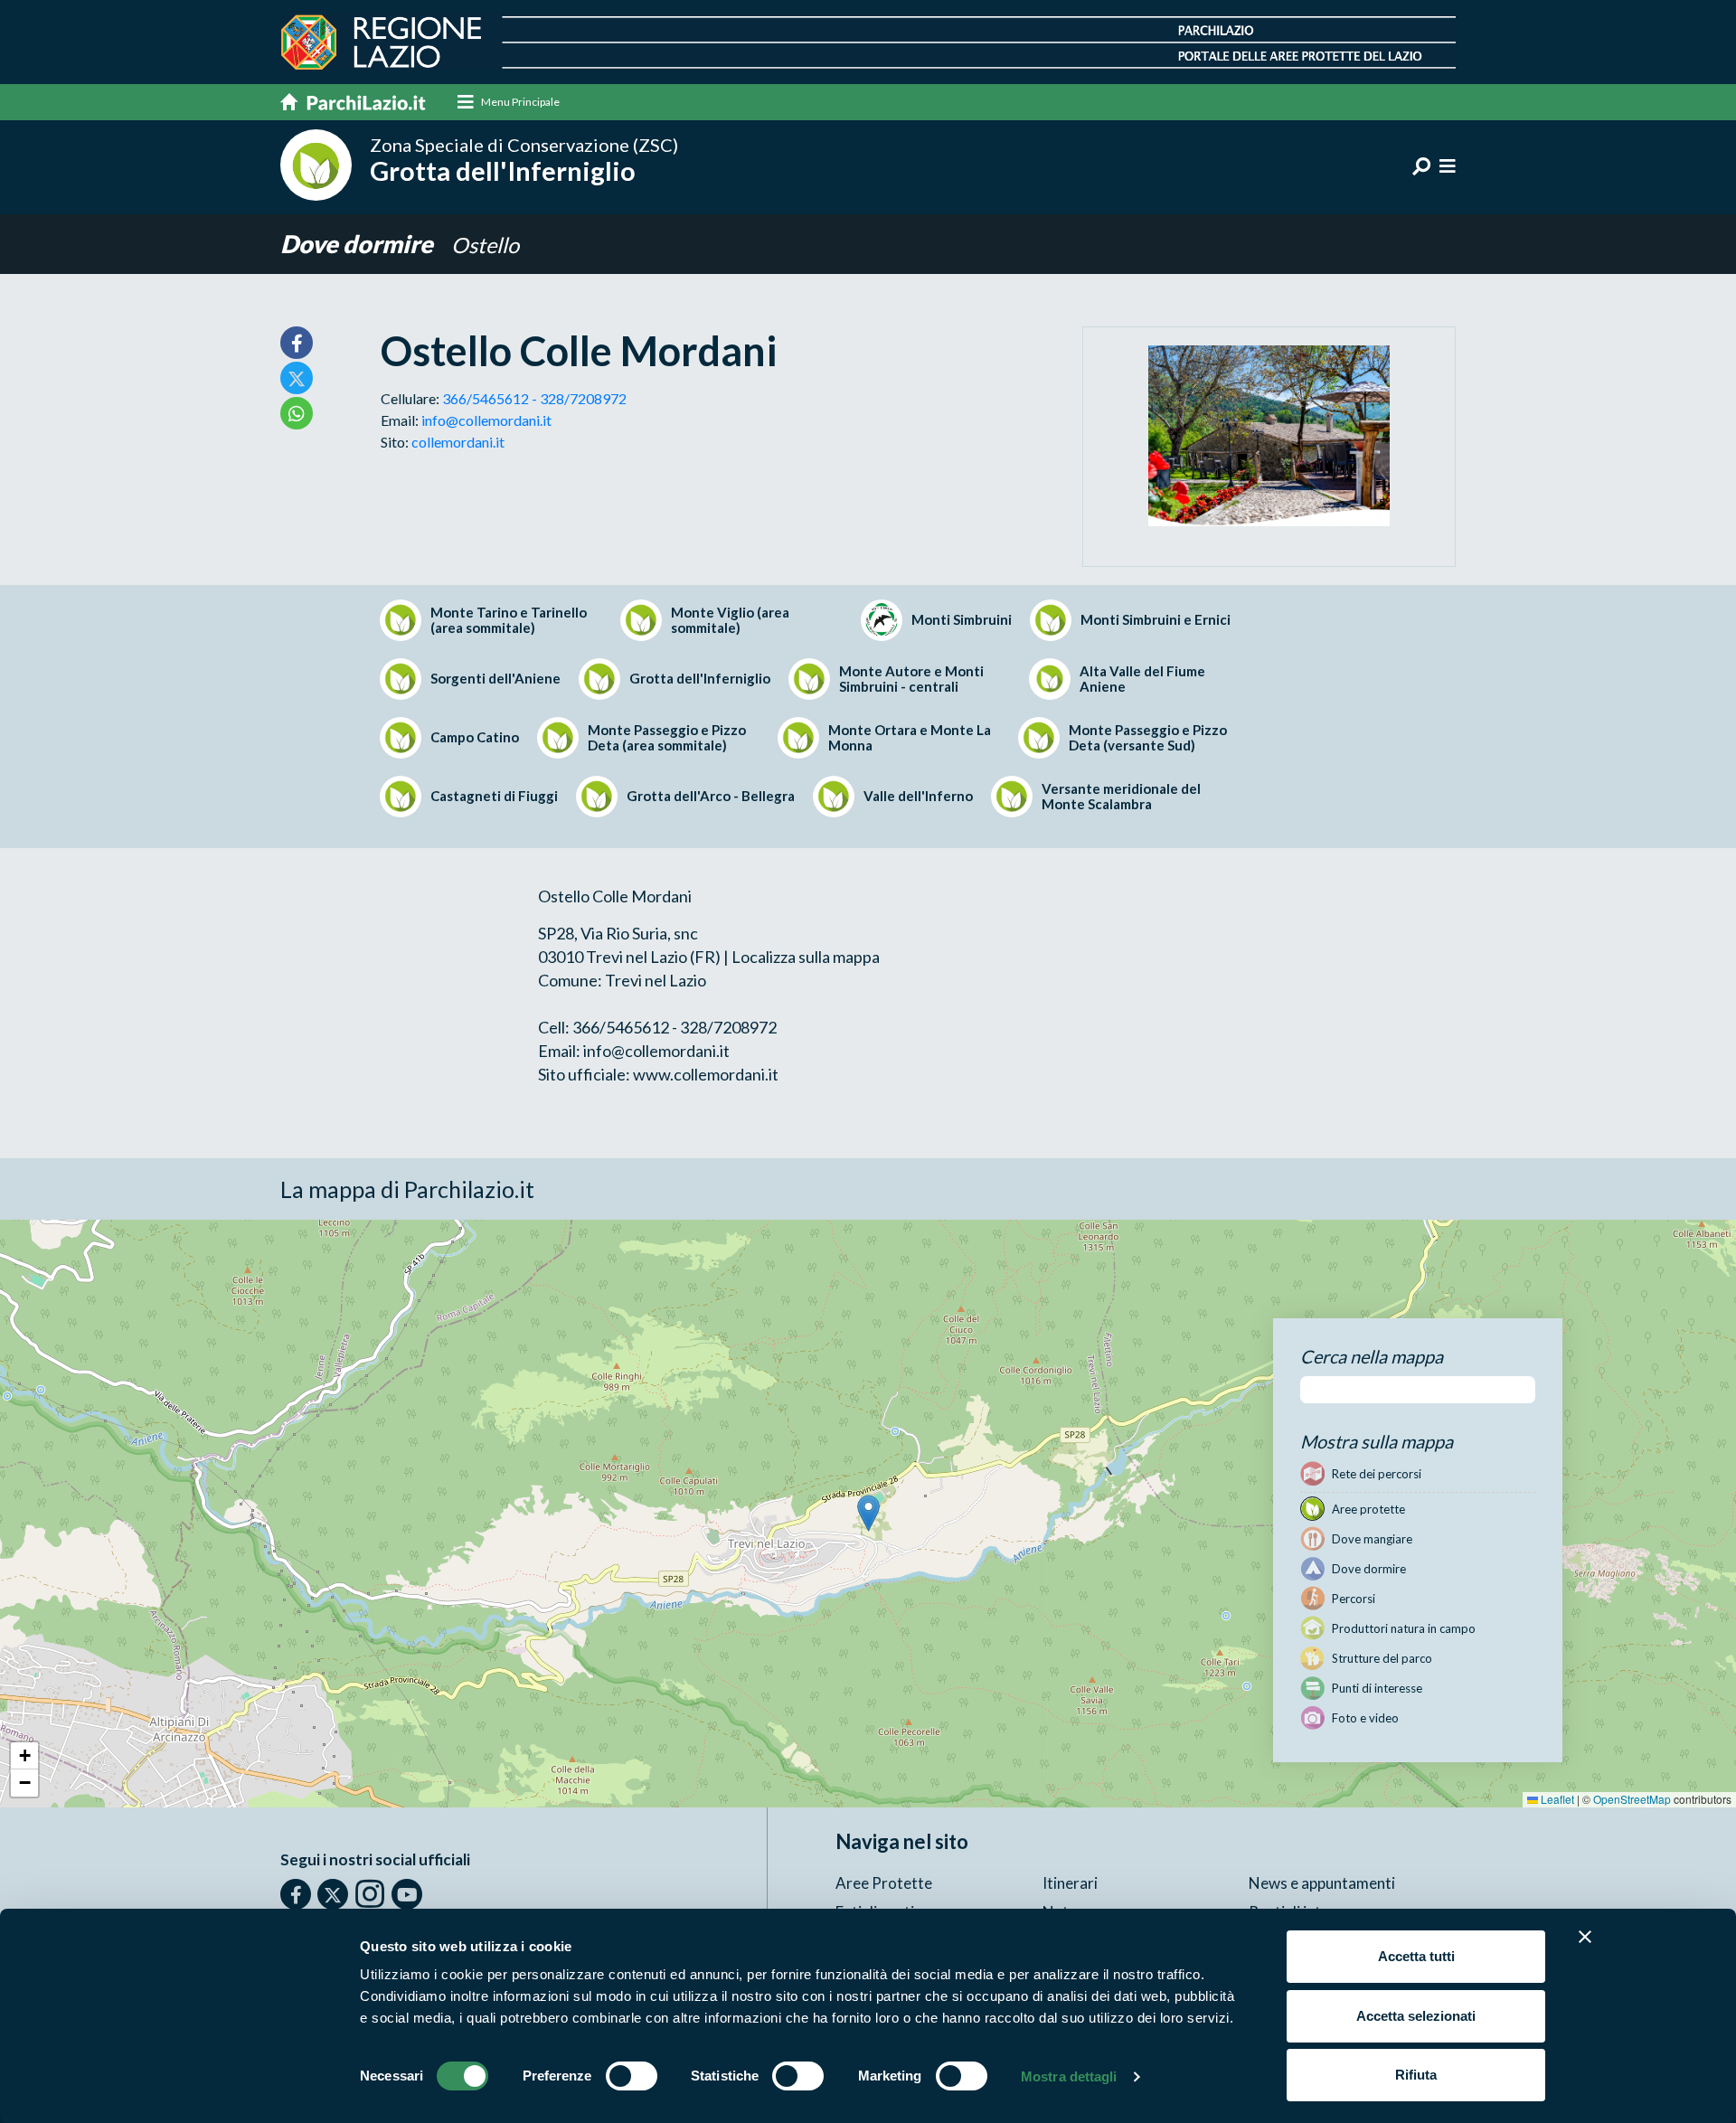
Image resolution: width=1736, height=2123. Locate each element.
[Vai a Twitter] (333, 1894)
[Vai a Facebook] (296, 1894)
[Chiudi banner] (1585, 1937)
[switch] (632, 2076)
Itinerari (1070, 1883)
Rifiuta (1416, 2075)
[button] (868, 1513)
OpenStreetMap (1632, 1799)
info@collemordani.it (486, 420)
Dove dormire (359, 244)
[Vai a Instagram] (370, 1893)
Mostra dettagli (1069, 2076)
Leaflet (1556, 1799)
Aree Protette (884, 1883)
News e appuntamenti (1322, 1883)
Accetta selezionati (1416, 2016)
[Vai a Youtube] (407, 1894)
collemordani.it (458, 442)
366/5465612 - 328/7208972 (534, 398)
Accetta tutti (1416, 1956)
